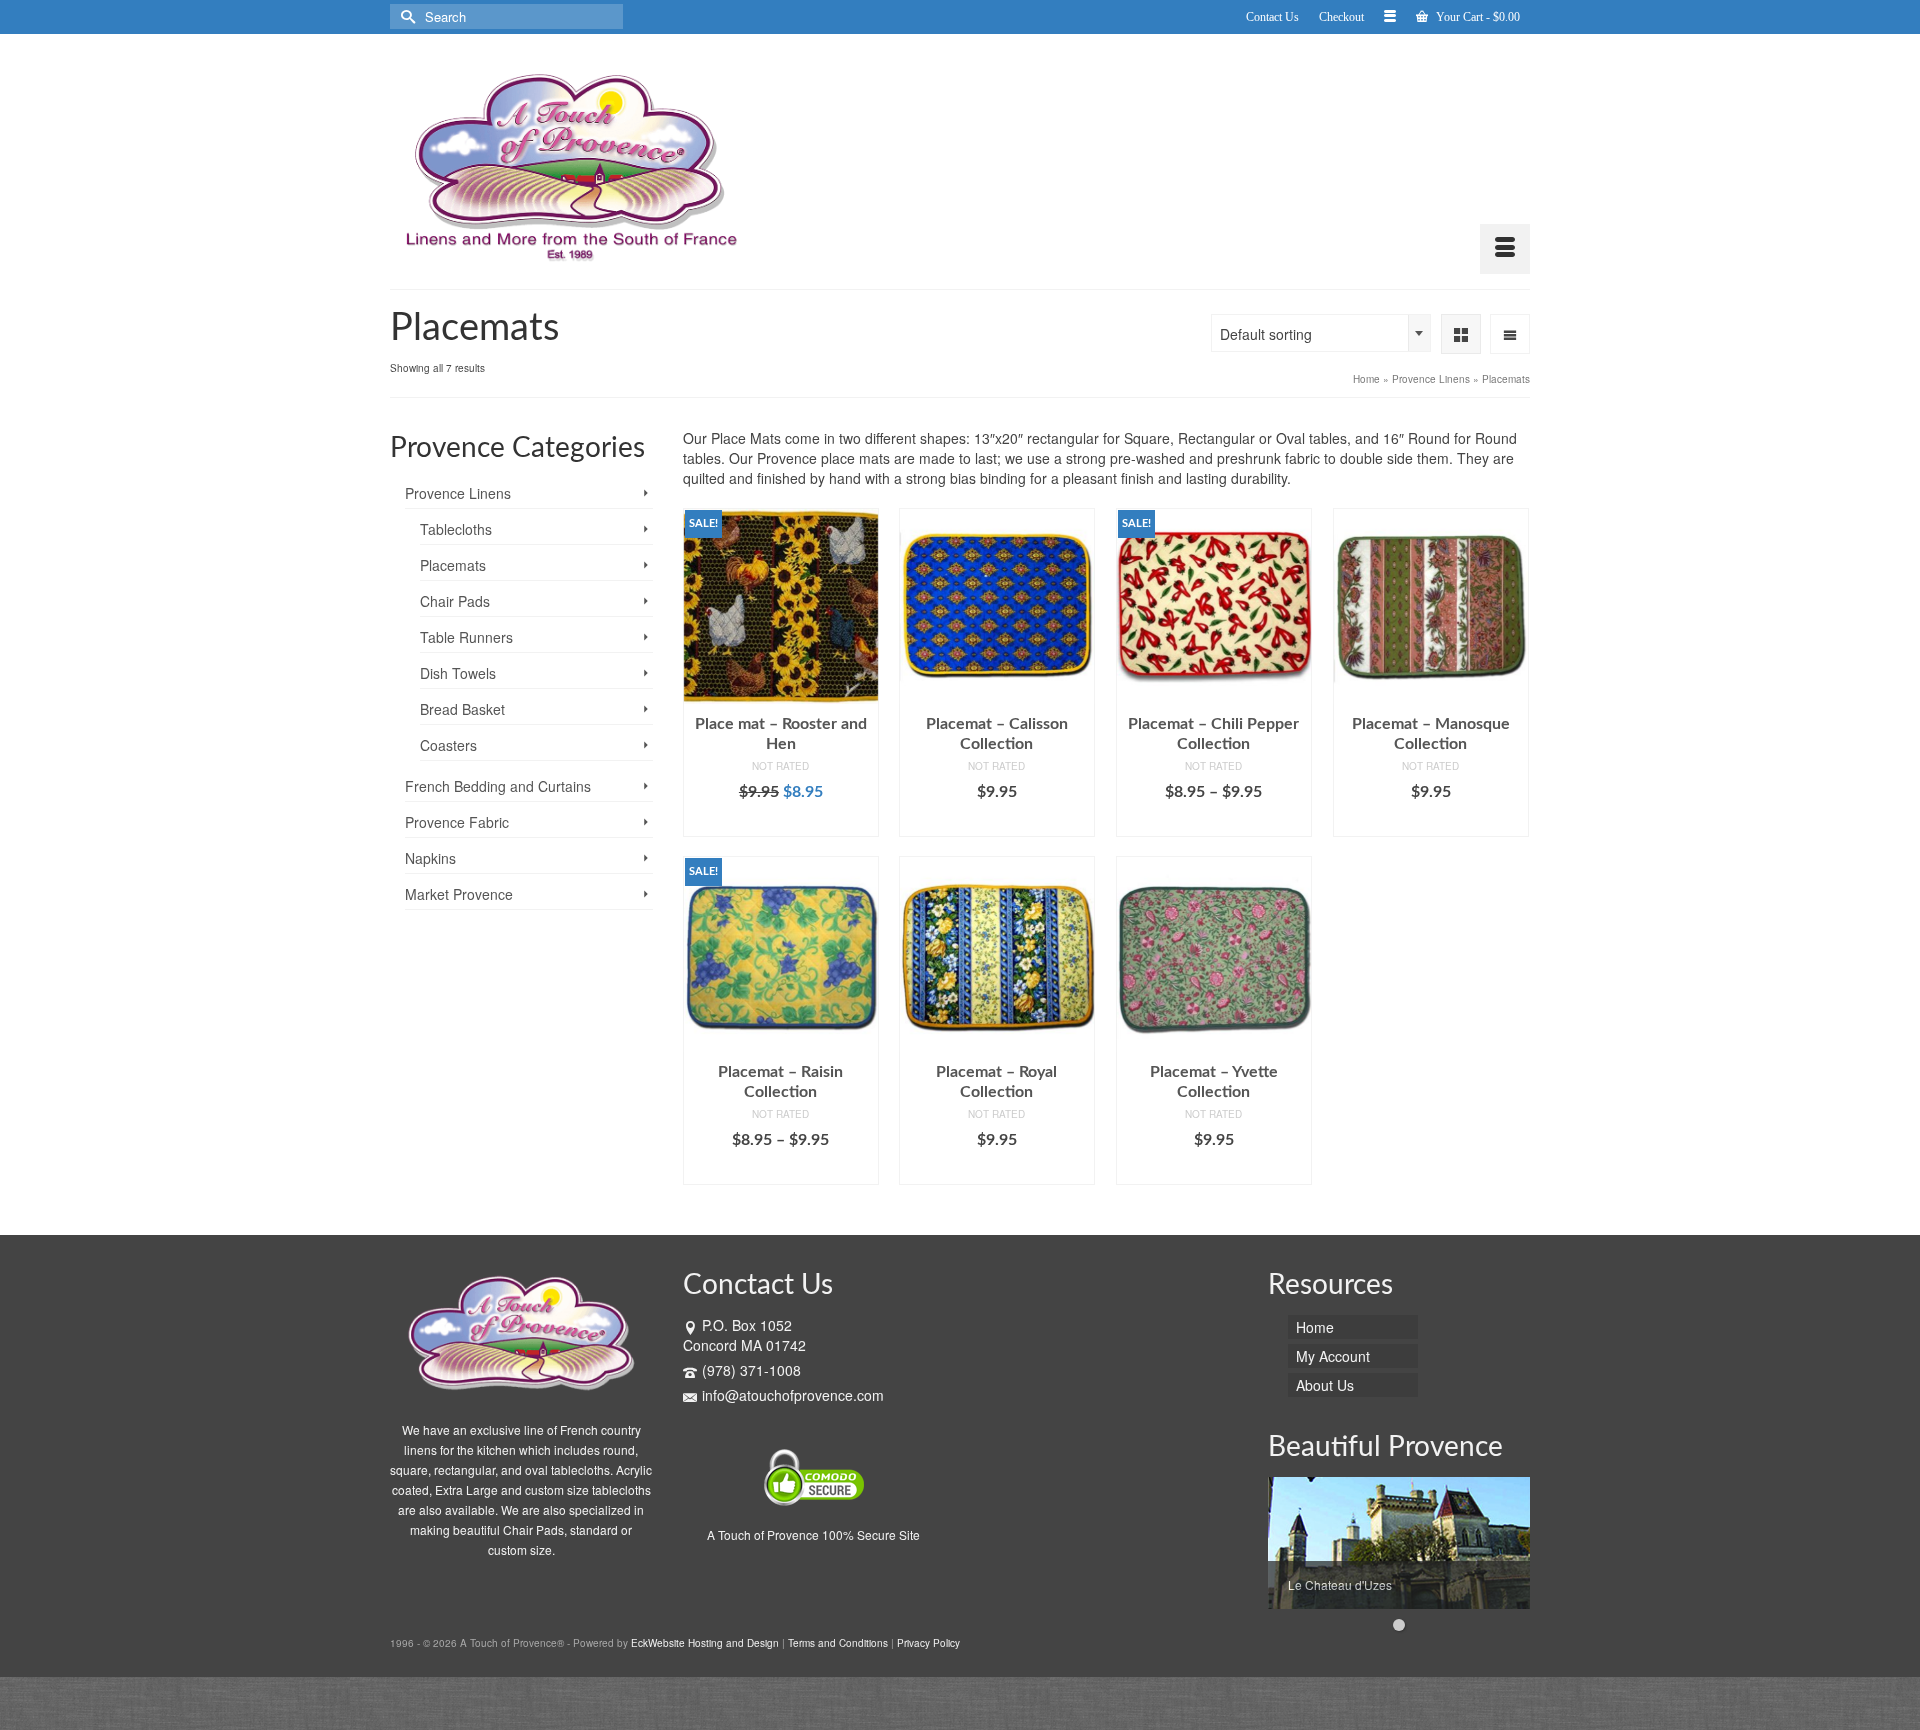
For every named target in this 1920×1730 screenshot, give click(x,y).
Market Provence (459, 894)
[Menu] (1505, 249)
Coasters (448, 745)
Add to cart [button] (780, 822)
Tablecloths (456, 529)
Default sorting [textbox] (1266, 334)
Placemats (453, 565)
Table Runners (466, 637)
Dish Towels (458, 673)
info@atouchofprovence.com (793, 1395)
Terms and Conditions (838, 1643)
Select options (996, 822)
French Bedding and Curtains (498, 786)
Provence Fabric (457, 822)
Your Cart (1476, 17)
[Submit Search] (405, 16)
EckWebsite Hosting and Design (705, 1643)
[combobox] (1321, 333)
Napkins (430, 858)
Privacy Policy (928, 1643)
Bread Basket (462, 709)
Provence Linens (458, 493)
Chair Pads (455, 601)
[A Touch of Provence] (570, 161)
